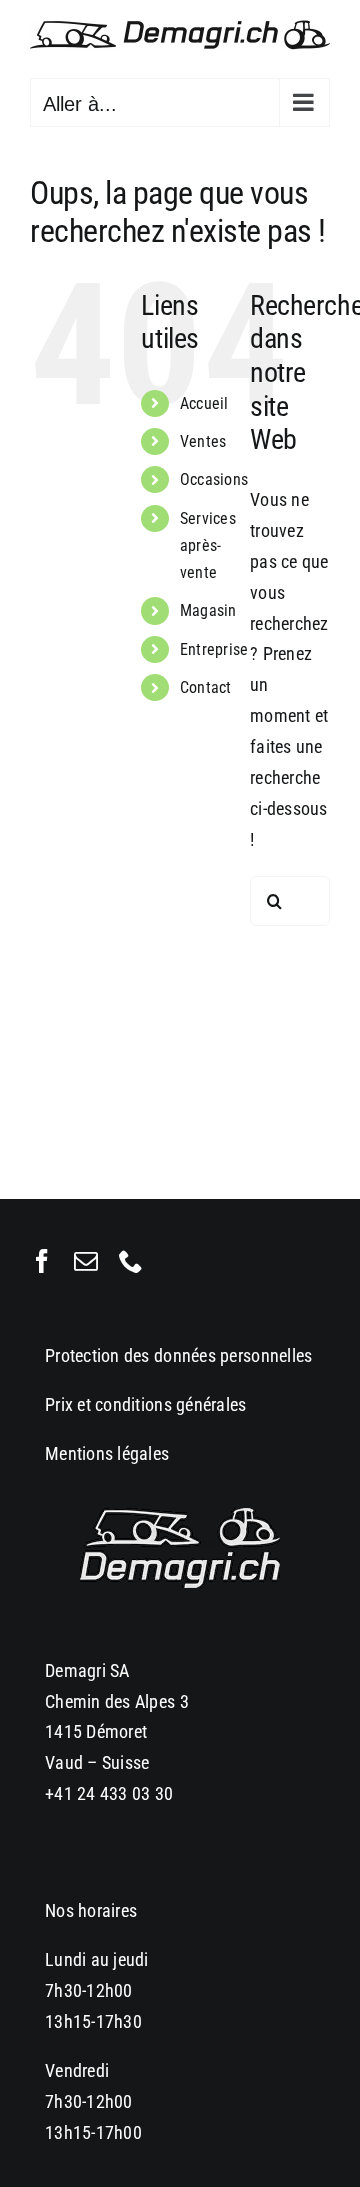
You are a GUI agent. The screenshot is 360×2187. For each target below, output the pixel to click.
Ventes (203, 441)
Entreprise (214, 649)
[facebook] (42, 1261)
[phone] (131, 1261)
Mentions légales (107, 1453)
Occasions (214, 479)
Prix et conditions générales (146, 1404)
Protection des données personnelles (178, 1355)
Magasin (208, 610)
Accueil (204, 403)
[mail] (86, 1261)
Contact (206, 687)
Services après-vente (208, 545)
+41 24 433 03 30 (109, 1793)
